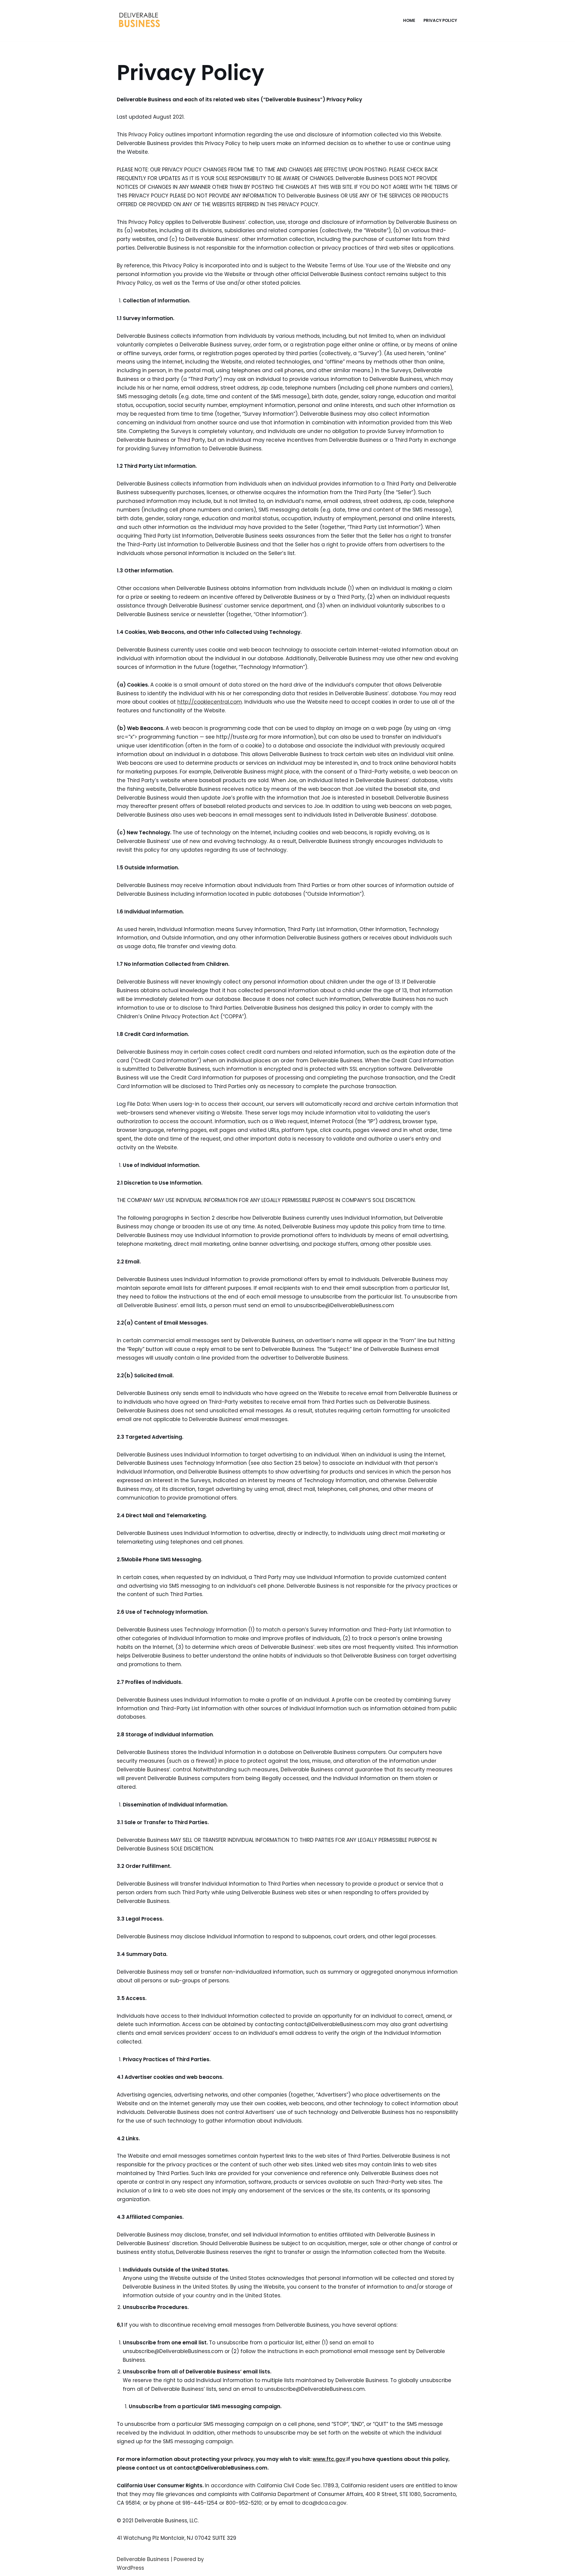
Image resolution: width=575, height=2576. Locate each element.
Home (409, 21)
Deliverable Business (143, 2559)
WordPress (130, 2568)
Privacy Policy (440, 21)
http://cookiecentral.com (210, 702)
